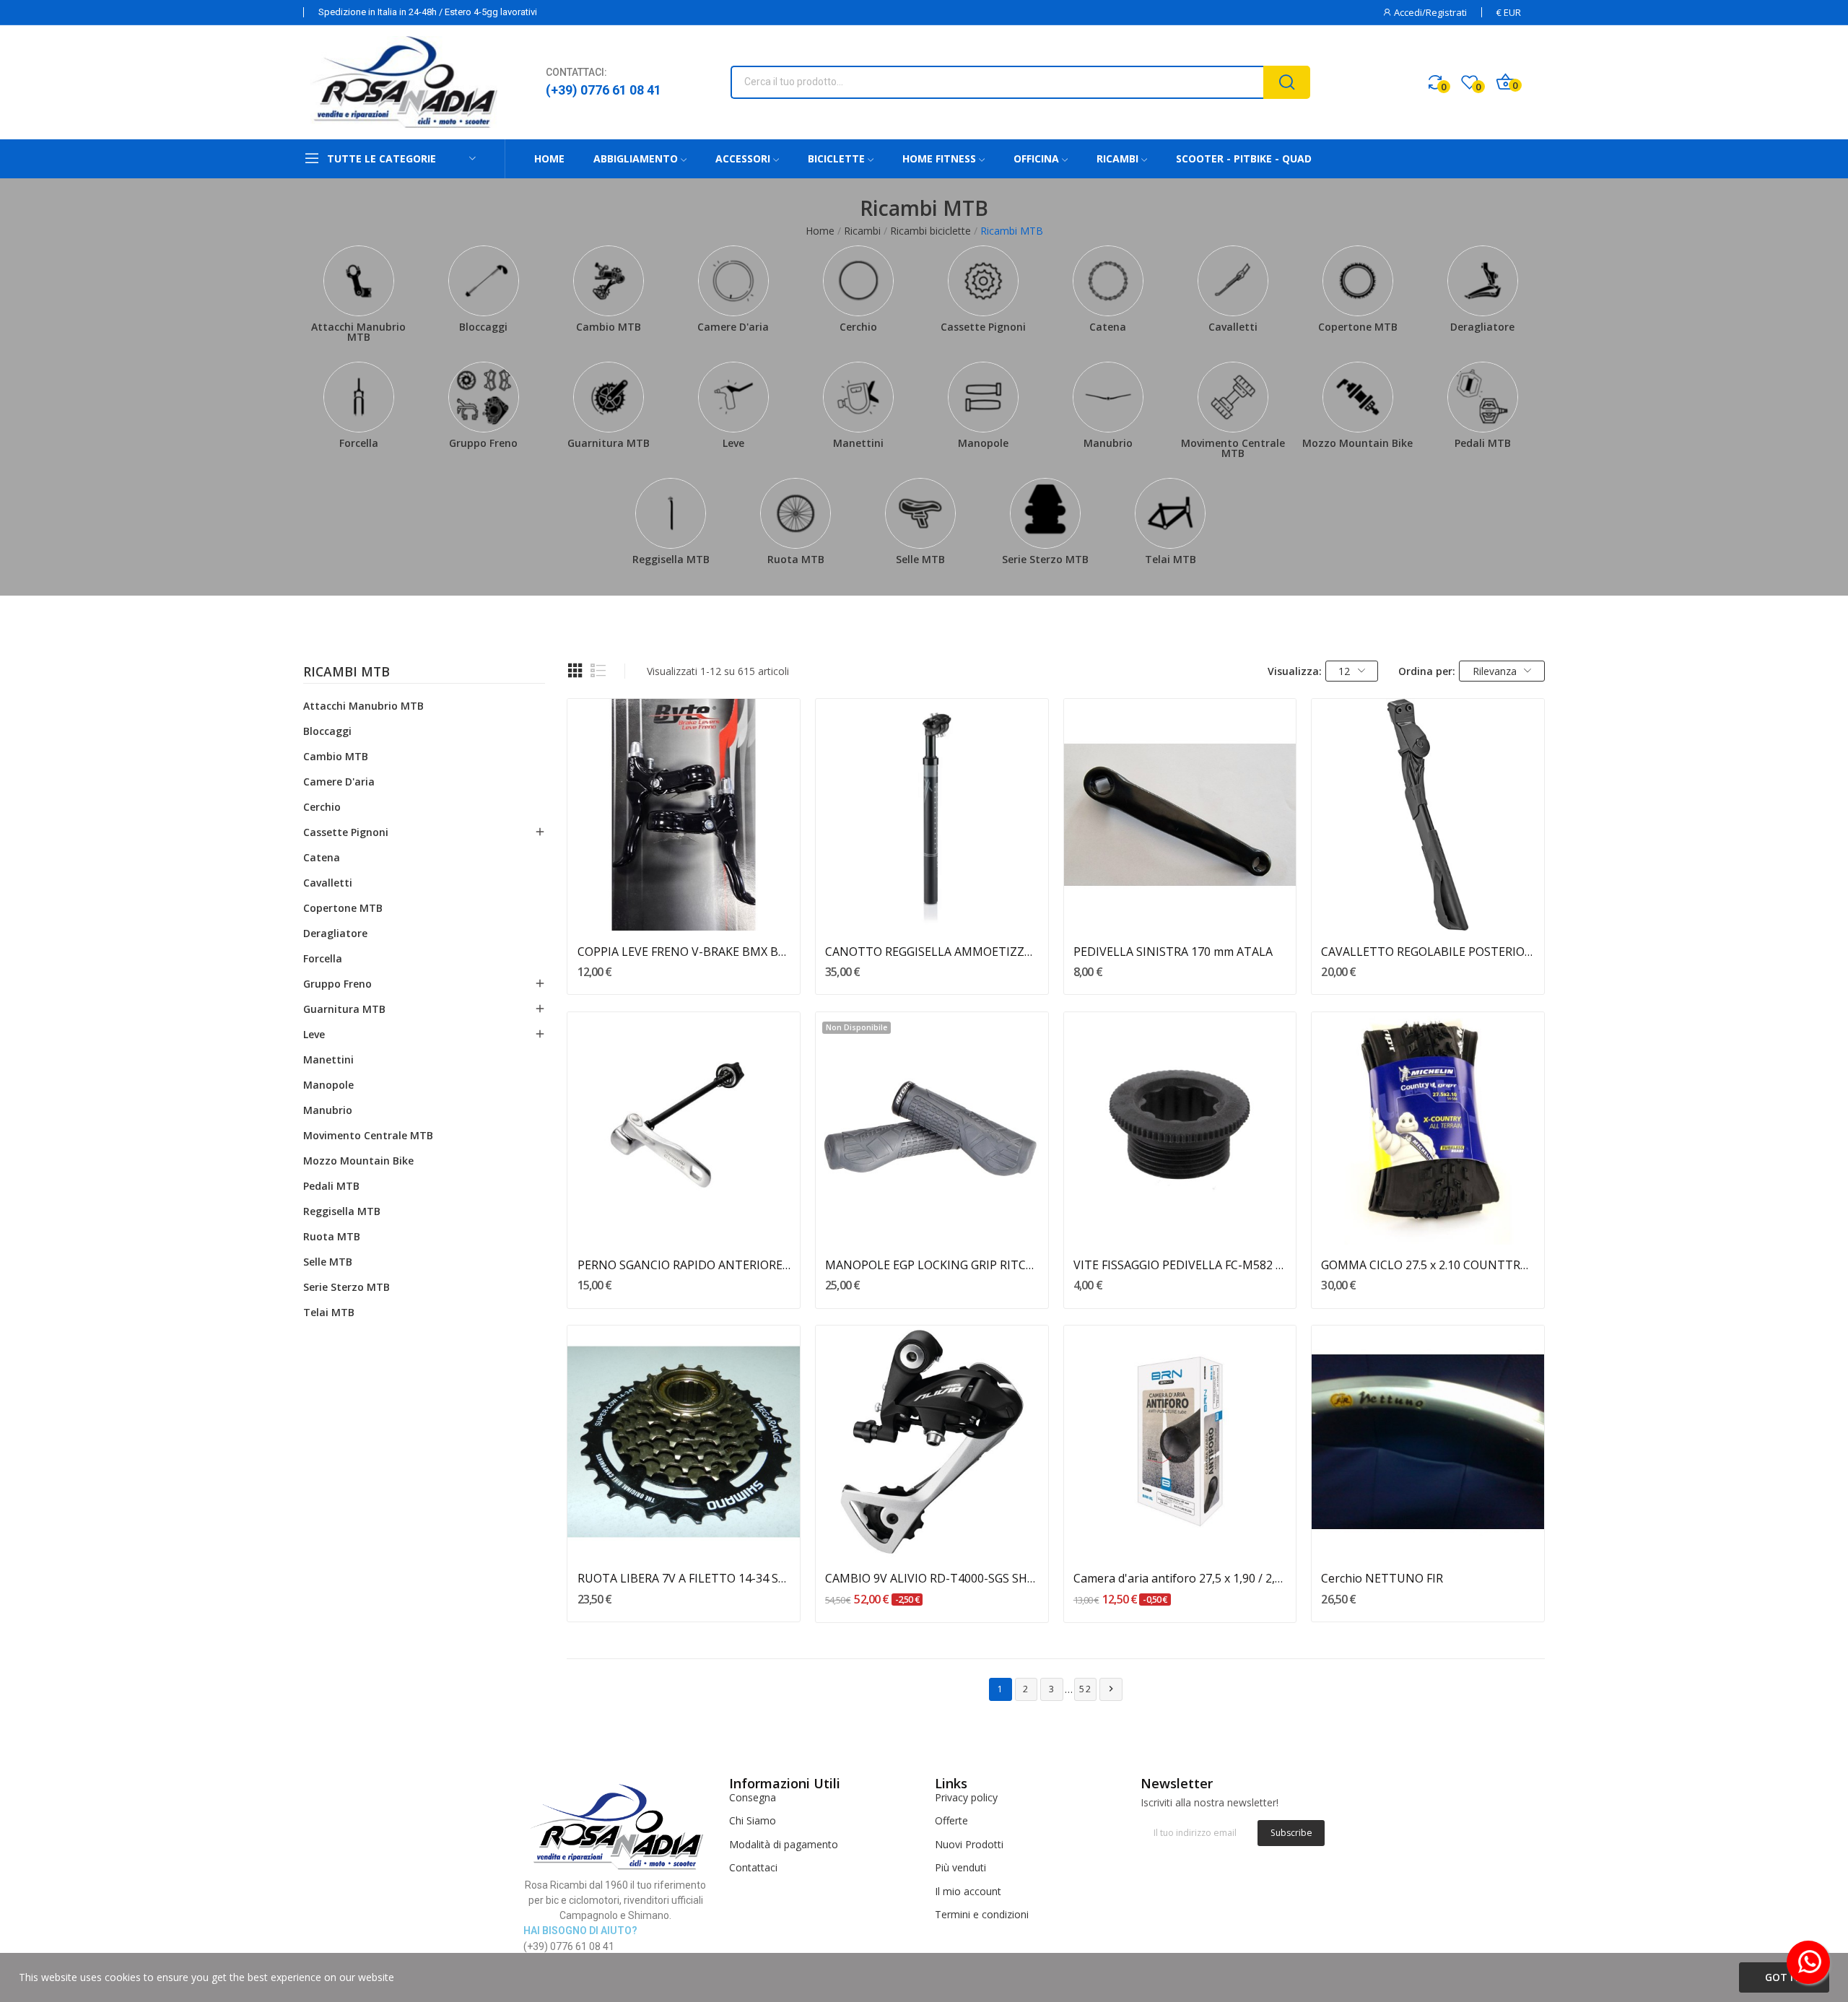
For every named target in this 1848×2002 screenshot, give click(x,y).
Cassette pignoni (983, 327)
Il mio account (968, 1891)
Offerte (951, 1820)
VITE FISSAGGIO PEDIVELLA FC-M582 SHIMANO (1180, 1265)
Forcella (359, 443)
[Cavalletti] (1233, 281)
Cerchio (858, 327)
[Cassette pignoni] (983, 281)
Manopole (983, 443)
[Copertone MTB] (1357, 281)
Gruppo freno (483, 443)
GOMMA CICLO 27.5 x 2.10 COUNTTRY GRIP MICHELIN (1428, 1265)
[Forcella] (358, 397)
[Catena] (1108, 281)
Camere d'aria (733, 327)
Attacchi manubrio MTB (358, 332)
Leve (733, 443)
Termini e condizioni (982, 1914)
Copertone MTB (1358, 327)
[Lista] (598, 671)
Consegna (753, 1797)
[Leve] (733, 397)
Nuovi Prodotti (969, 1844)
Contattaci (753, 1867)
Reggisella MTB (671, 559)
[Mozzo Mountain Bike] (1357, 397)
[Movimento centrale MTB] (1233, 397)
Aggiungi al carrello (684, 905)
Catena (1108, 327)
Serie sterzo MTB (1045, 559)
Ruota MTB (796, 559)
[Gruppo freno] (483, 397)
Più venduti (960, 1867)
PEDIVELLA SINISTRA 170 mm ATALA (1173, 952)
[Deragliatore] (1482, 281)
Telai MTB (1171, 559)
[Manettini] (858, 397)
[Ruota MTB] (796, 513)
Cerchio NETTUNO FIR (1382, 1578)
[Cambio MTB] (608, 281)
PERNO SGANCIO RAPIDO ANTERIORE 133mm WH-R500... (684, 1265)
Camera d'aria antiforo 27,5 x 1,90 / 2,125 (1180, 1578)
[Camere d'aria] (733, 281)
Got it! (1784, 1977)
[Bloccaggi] (483, 281)
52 (1086, 1689)
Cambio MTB (609, 327)
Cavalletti (1233, 327)
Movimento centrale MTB (1233, 448)
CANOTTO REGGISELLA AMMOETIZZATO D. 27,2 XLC (932, 952)
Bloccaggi (483, 327)
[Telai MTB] (1171, 513)
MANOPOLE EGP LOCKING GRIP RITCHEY (932, 1265)
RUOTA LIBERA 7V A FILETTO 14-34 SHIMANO (684, 1578)
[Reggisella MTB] (671, 513)
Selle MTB (920, 559)
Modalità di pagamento (784, 1844)
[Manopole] (983, 397)
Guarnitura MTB (609, 443)
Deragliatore (1482, 327)
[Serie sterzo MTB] (1046, 513)
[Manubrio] (1108, 397)
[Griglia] (575, 671)
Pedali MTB (1483, 443)
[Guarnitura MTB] (608, 397)
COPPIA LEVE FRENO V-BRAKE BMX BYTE (684, 952)
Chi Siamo (753, 1820)
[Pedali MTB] (1482, 397)
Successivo (1111, 1689)
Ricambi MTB (346, 673)
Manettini (858, 443)
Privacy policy (966, 1797)
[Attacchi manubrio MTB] (358, 281)
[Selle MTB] (921, 513)
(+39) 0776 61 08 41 (603, 90)
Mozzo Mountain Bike (1357, 443)
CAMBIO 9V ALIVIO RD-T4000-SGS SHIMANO (932, 1578)
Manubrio (1108, 443)
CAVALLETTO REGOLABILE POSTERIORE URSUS (1428, 952)
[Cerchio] (858, 281)
